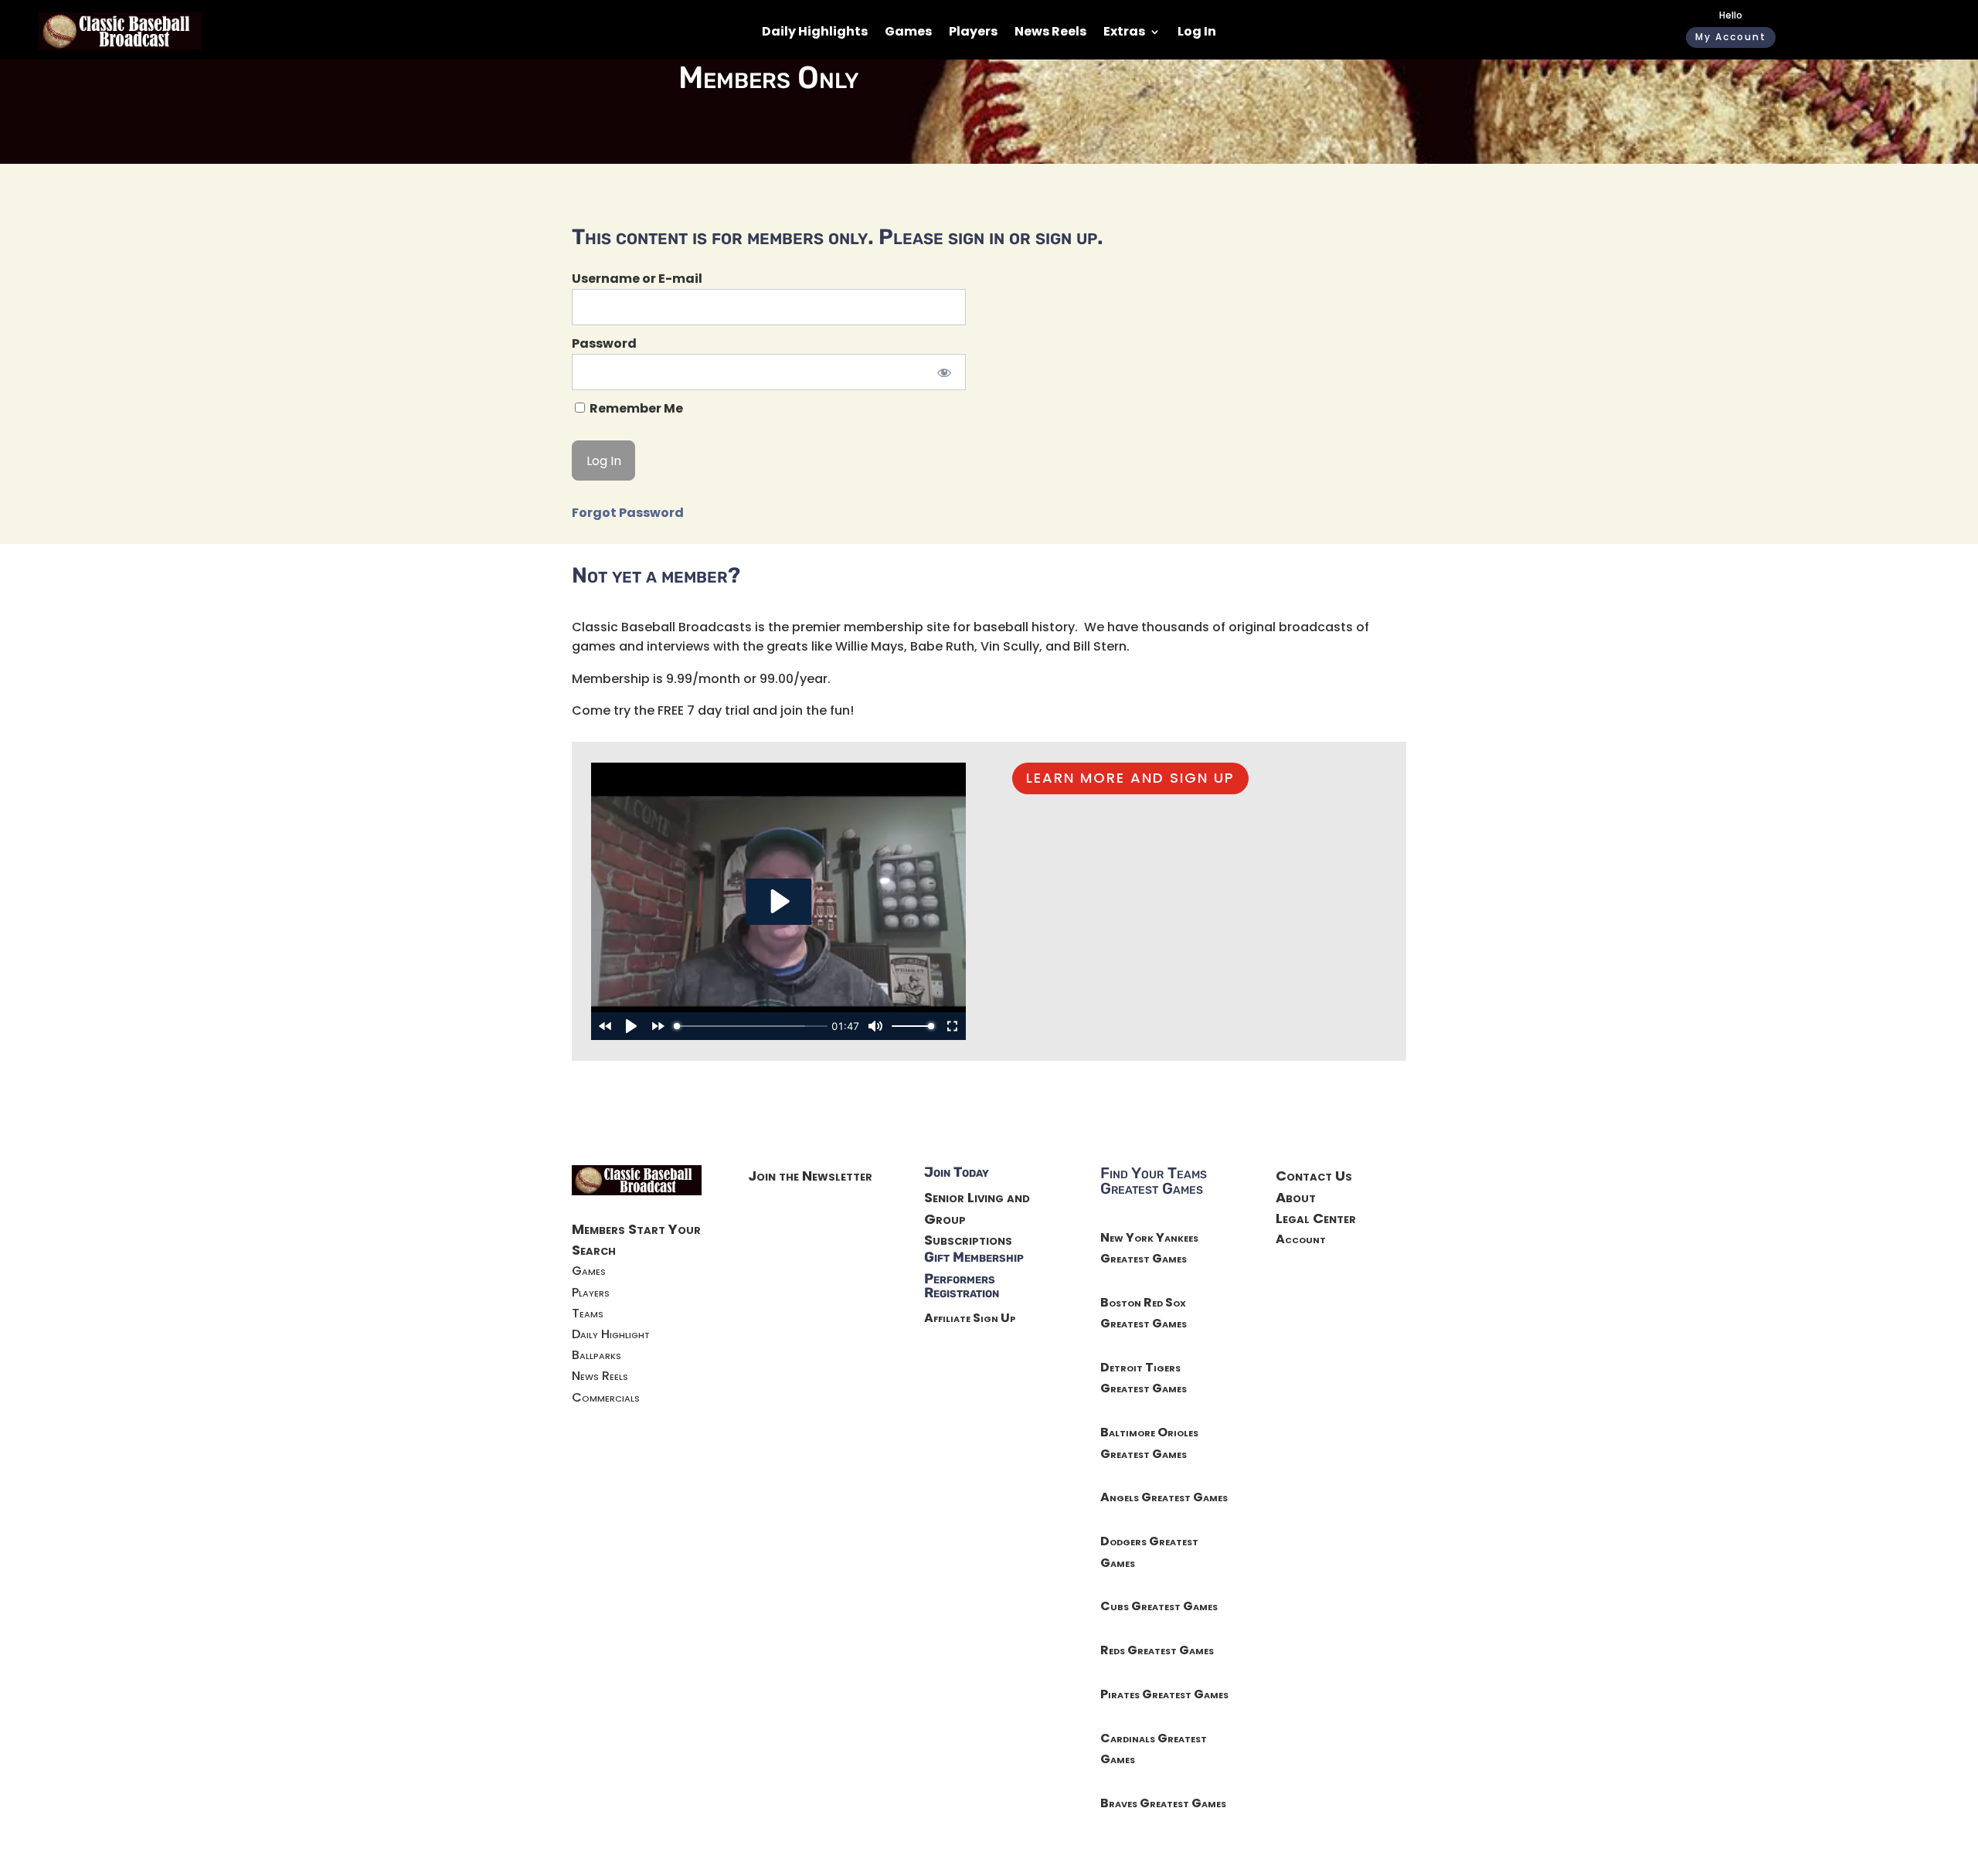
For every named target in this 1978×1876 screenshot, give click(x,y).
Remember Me (635, 408)
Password (604, 343)
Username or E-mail (637, 279)
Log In (1197, 33)
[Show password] (944, 372)
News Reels (1050, 33)
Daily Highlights (815, 33)
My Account (1731, 37)
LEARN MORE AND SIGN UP (1130, 778)
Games (908, 33)
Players (973, 33)
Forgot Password (628, 513)
